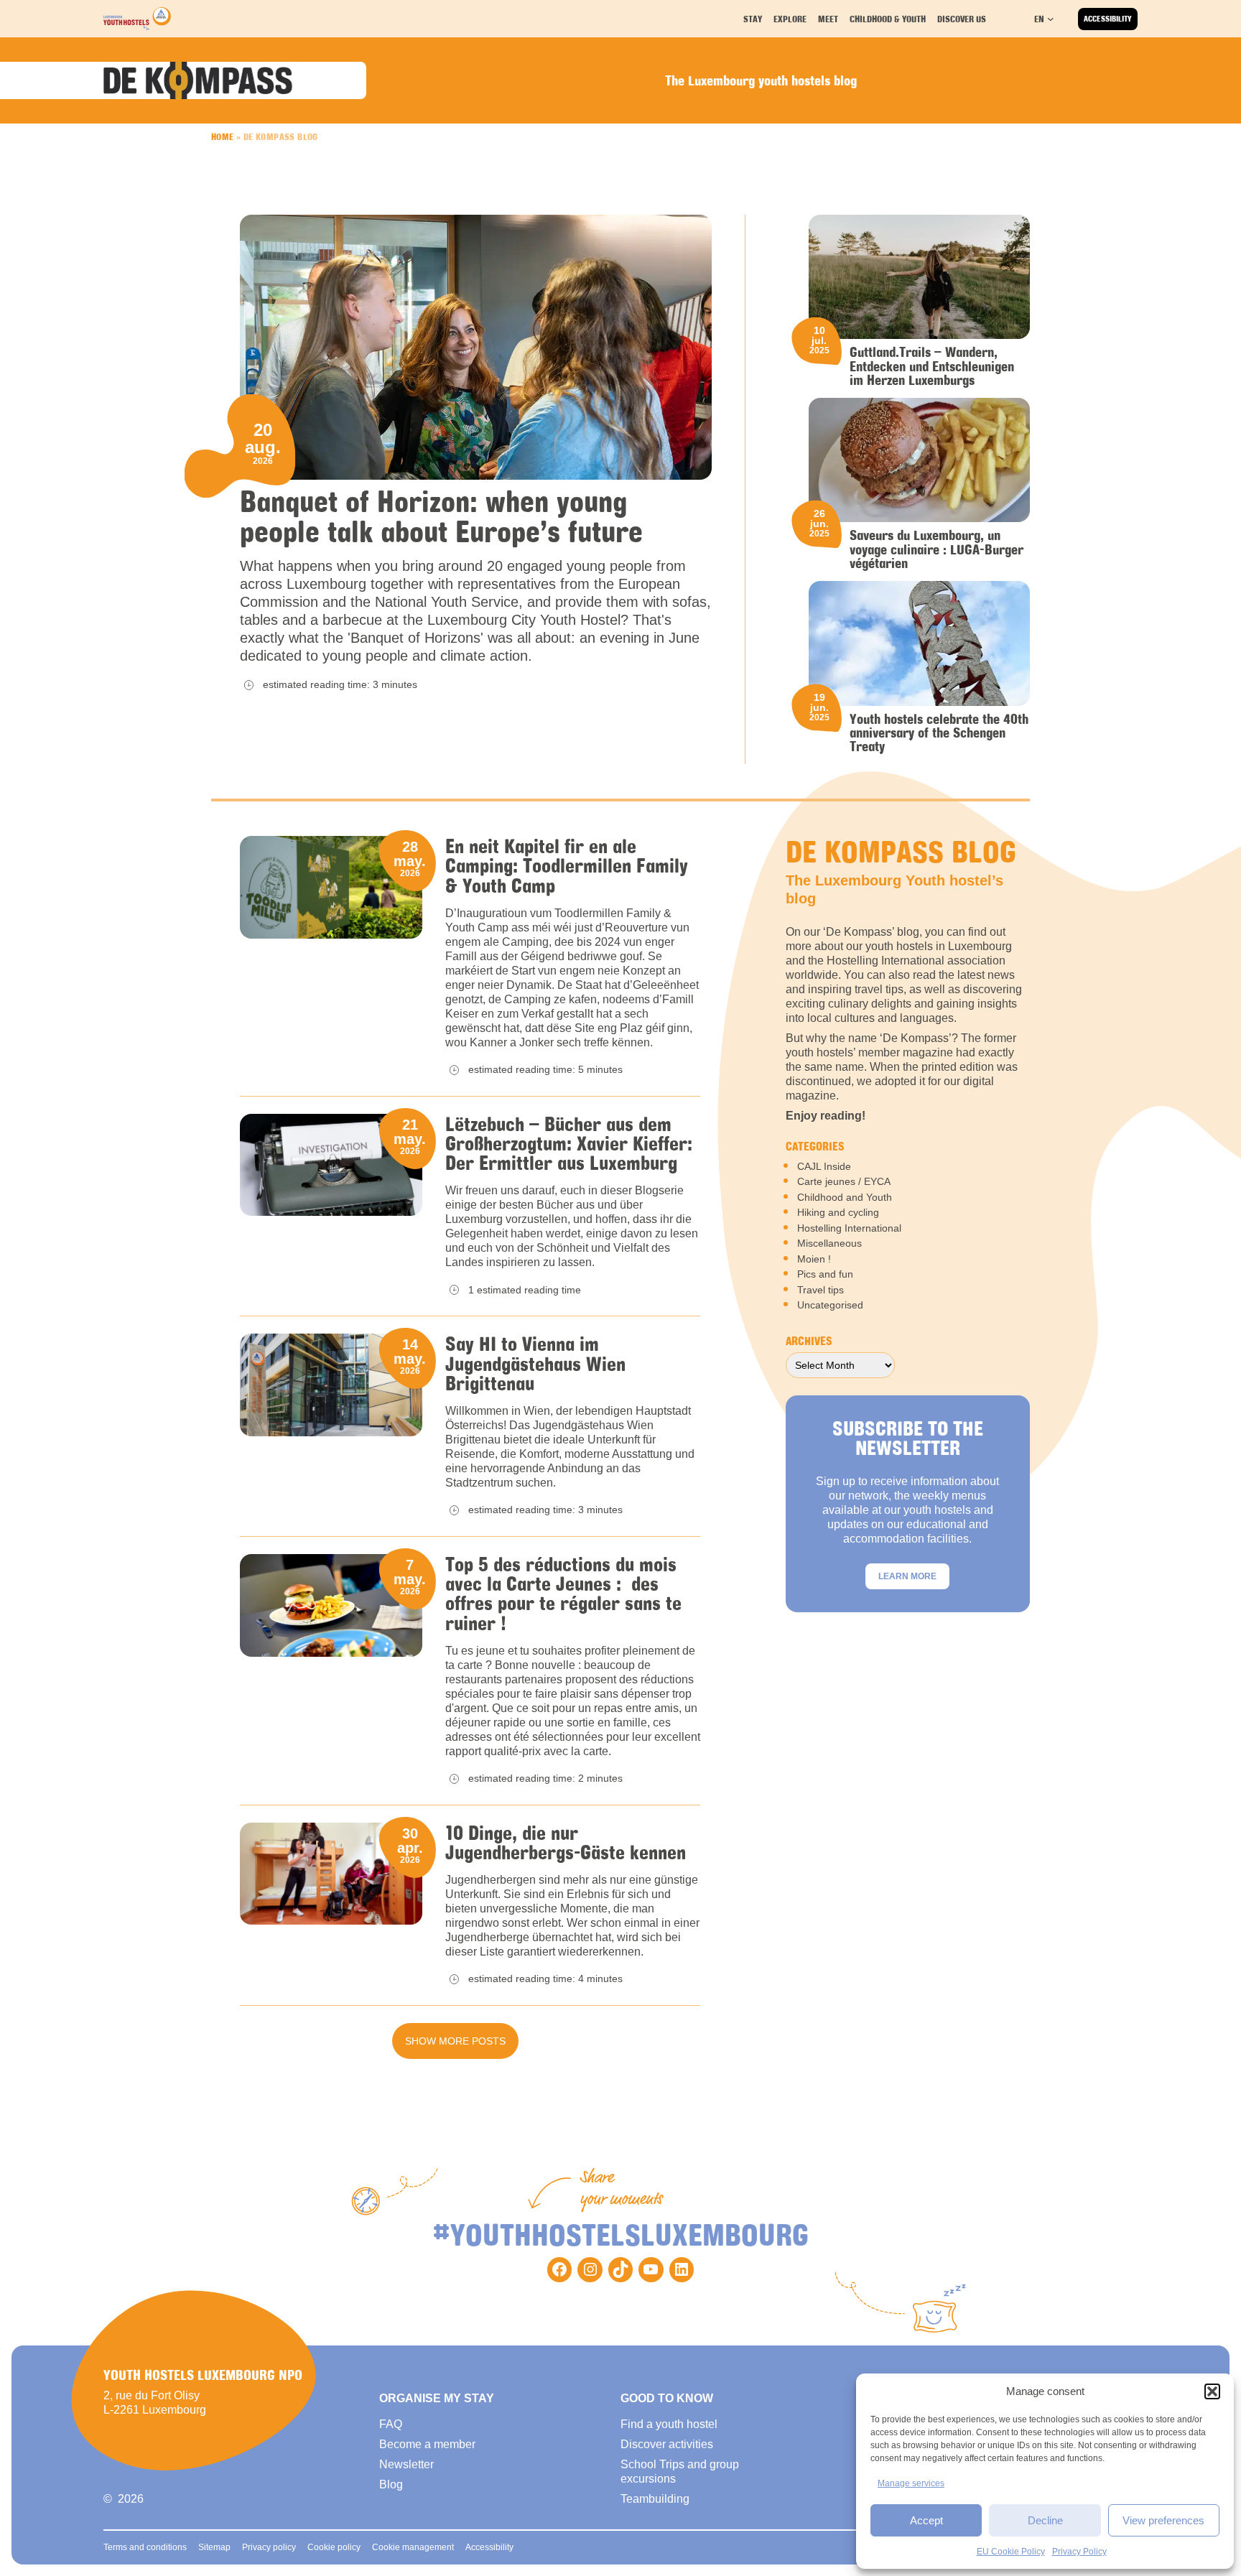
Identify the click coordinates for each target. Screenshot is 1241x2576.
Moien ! (814, 1259)
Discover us (962, 19)
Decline (1045, 2520)
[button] (1212, 2391)
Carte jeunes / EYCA (844, 1181)
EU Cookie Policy (1011, 2552)
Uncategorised (830, 1305)
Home (223, 136)
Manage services (911, 2483)
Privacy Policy (1079, 2552)
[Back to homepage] (137, 19)
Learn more (907, 1576)
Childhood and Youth (845, 1197)
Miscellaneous (829, 1243)
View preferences (1163, 2520)
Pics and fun (825, 1274)
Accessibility (1108, 19)
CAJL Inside (824, 1166)
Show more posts (455, 2041)
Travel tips (821, 1290)
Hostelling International (849, 1228)
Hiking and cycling (838, 1212)
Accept (926, 2520)
